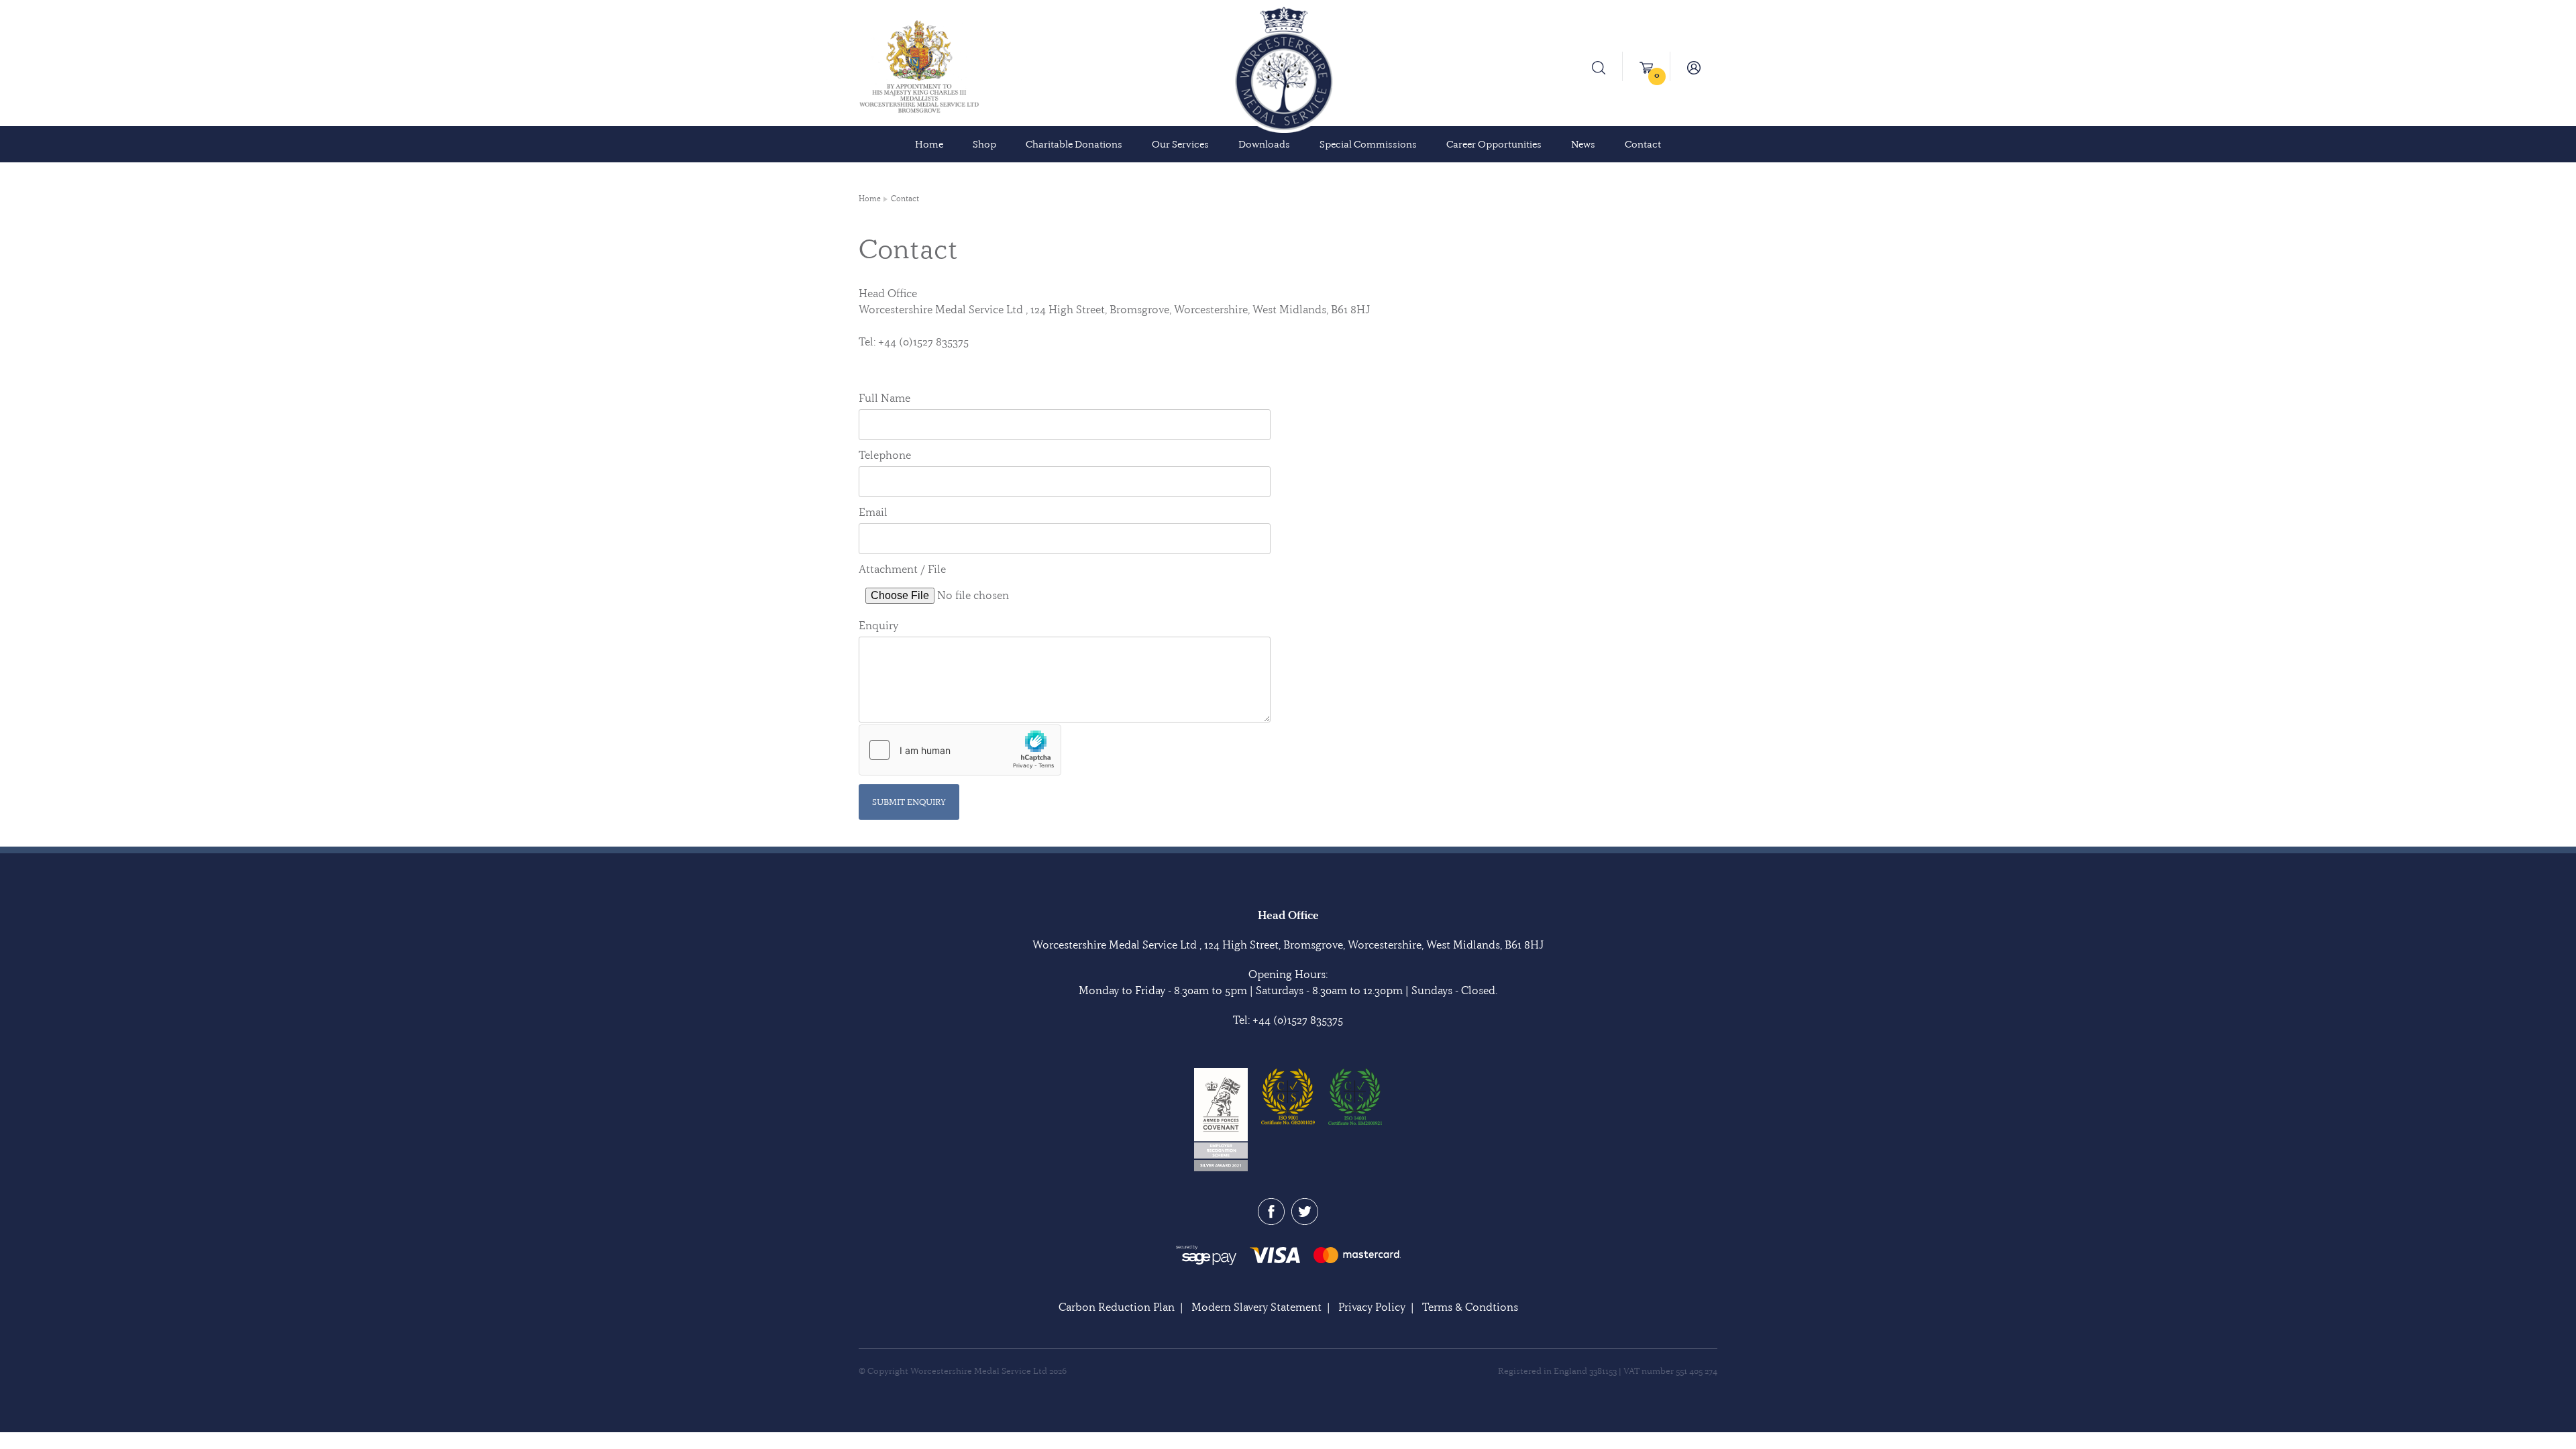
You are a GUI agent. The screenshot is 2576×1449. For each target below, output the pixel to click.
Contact (1643, 144)
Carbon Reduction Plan (1117, 1307)
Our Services (1180, 144)
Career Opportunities (1494, 144)
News (1583, 144)
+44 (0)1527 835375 (1298, 1020)
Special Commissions (1368, 144)
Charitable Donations (1074, 144)
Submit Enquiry (909, 802)
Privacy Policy (1372, 1307)
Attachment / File (902, 569)
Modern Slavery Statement (1256, 1307)
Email (873, 512)
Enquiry (878, 625)
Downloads (1264, 144)
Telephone (885, 455)
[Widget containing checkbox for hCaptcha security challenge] (960, 750)
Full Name (884, 398)
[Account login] (1694, 66)
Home (929, 144)
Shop (984, 144)
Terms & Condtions (1470, 1307)
